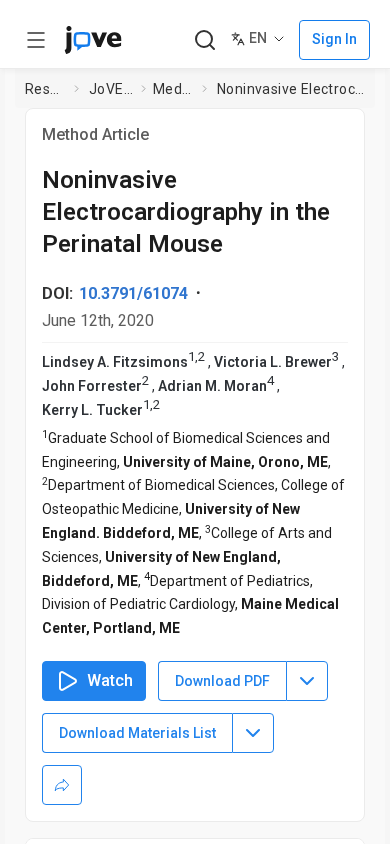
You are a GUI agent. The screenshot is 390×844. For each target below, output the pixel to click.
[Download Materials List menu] (253, 733)
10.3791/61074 (133, 293)
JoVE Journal (111, 89)
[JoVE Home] (93, 40)
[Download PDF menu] (307, 681)
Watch (110, 680)
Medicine (173, 89)
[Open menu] (36, 40)
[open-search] (204, 40)
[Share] (62, 785)
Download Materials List (137, 733)
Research (45, 89)
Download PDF (222, 681)
